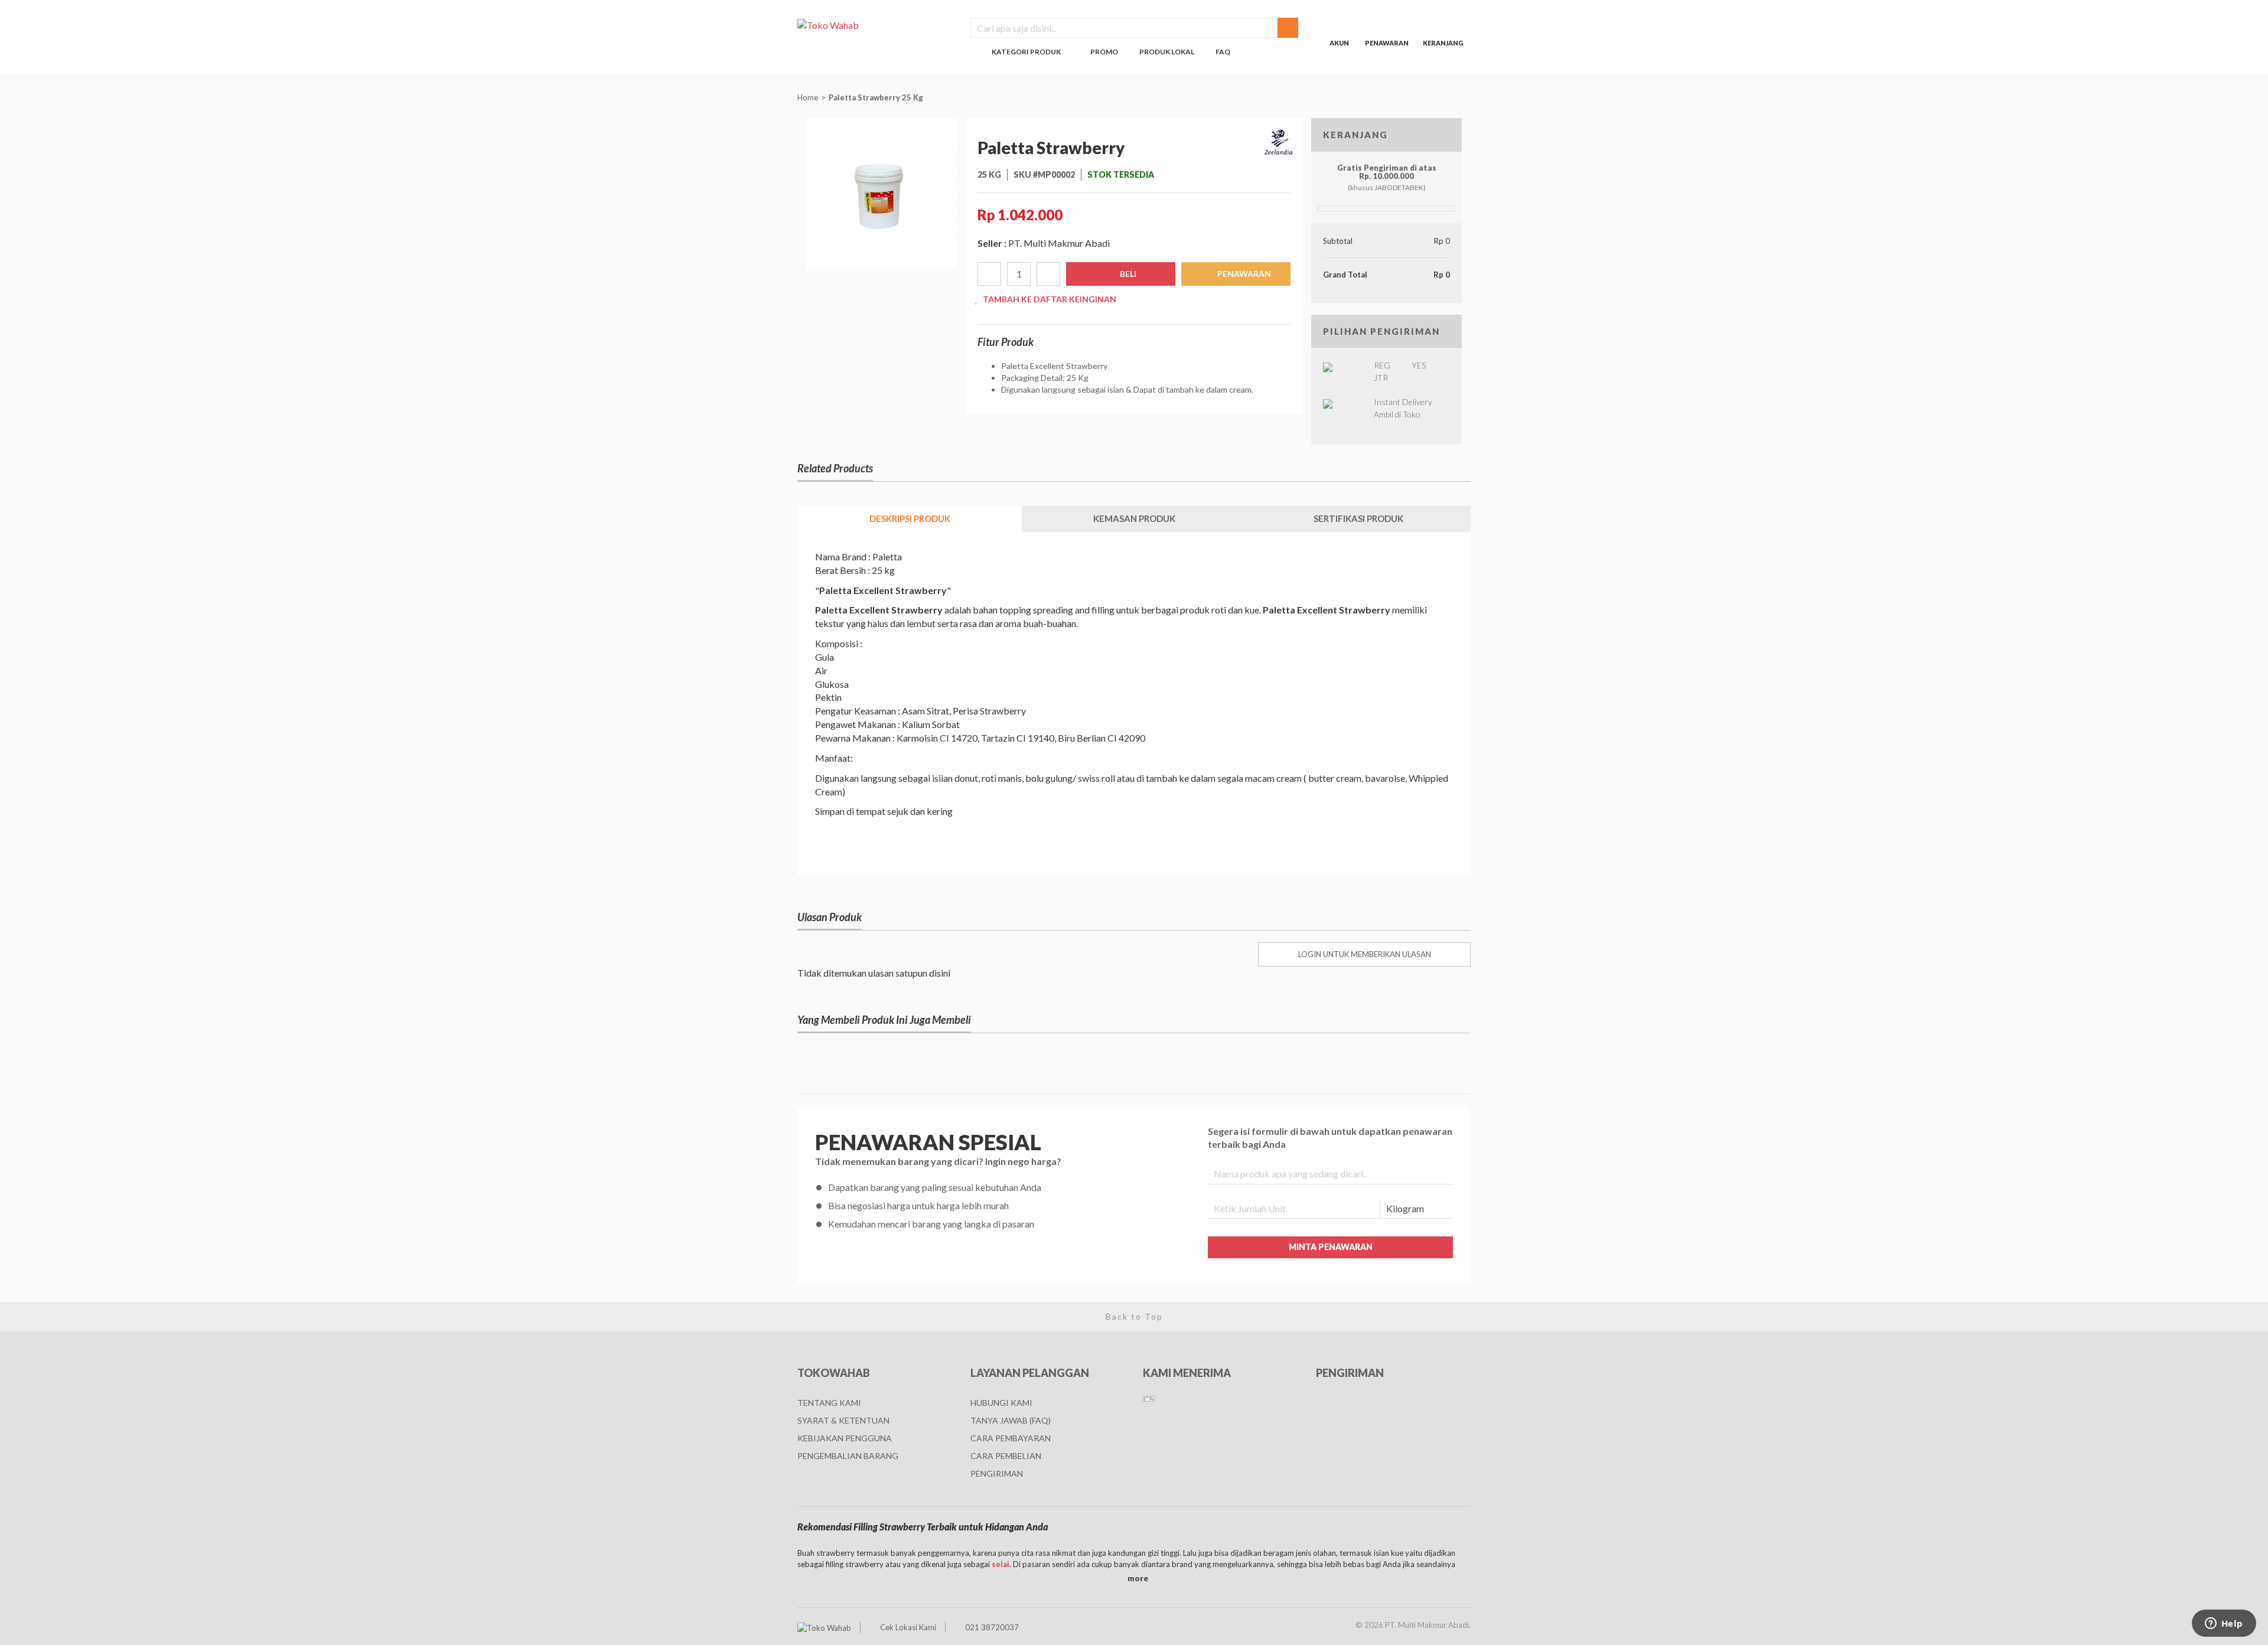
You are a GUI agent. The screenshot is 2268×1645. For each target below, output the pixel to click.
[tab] (910, 519)
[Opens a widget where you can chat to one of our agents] (2224, 1624)
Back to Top (1134, 1316)
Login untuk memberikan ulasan (1365, 954)
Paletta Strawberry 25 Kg (877, 97)
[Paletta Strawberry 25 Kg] (882, 192)
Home (808, 97)
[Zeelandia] (1279, 142)
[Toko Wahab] (875, 25)
